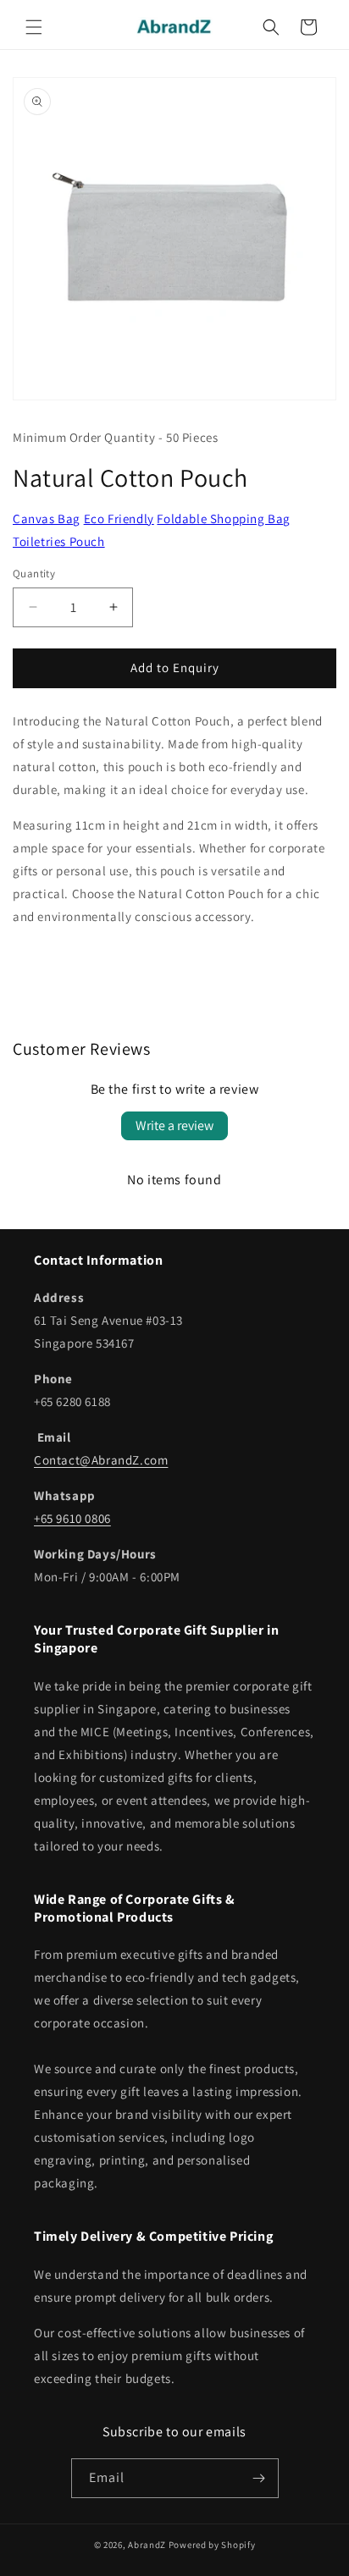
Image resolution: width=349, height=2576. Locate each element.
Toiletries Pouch (59, 541)
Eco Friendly (119, 519)
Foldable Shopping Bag (224, 519)
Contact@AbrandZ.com (101, 1460)
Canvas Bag (47, 519)
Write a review (174, 1125)
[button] (34, 27)
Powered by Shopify (212, 2545)
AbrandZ (147, 2545)
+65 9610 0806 (72, 1518)
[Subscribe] (259, 2478)
